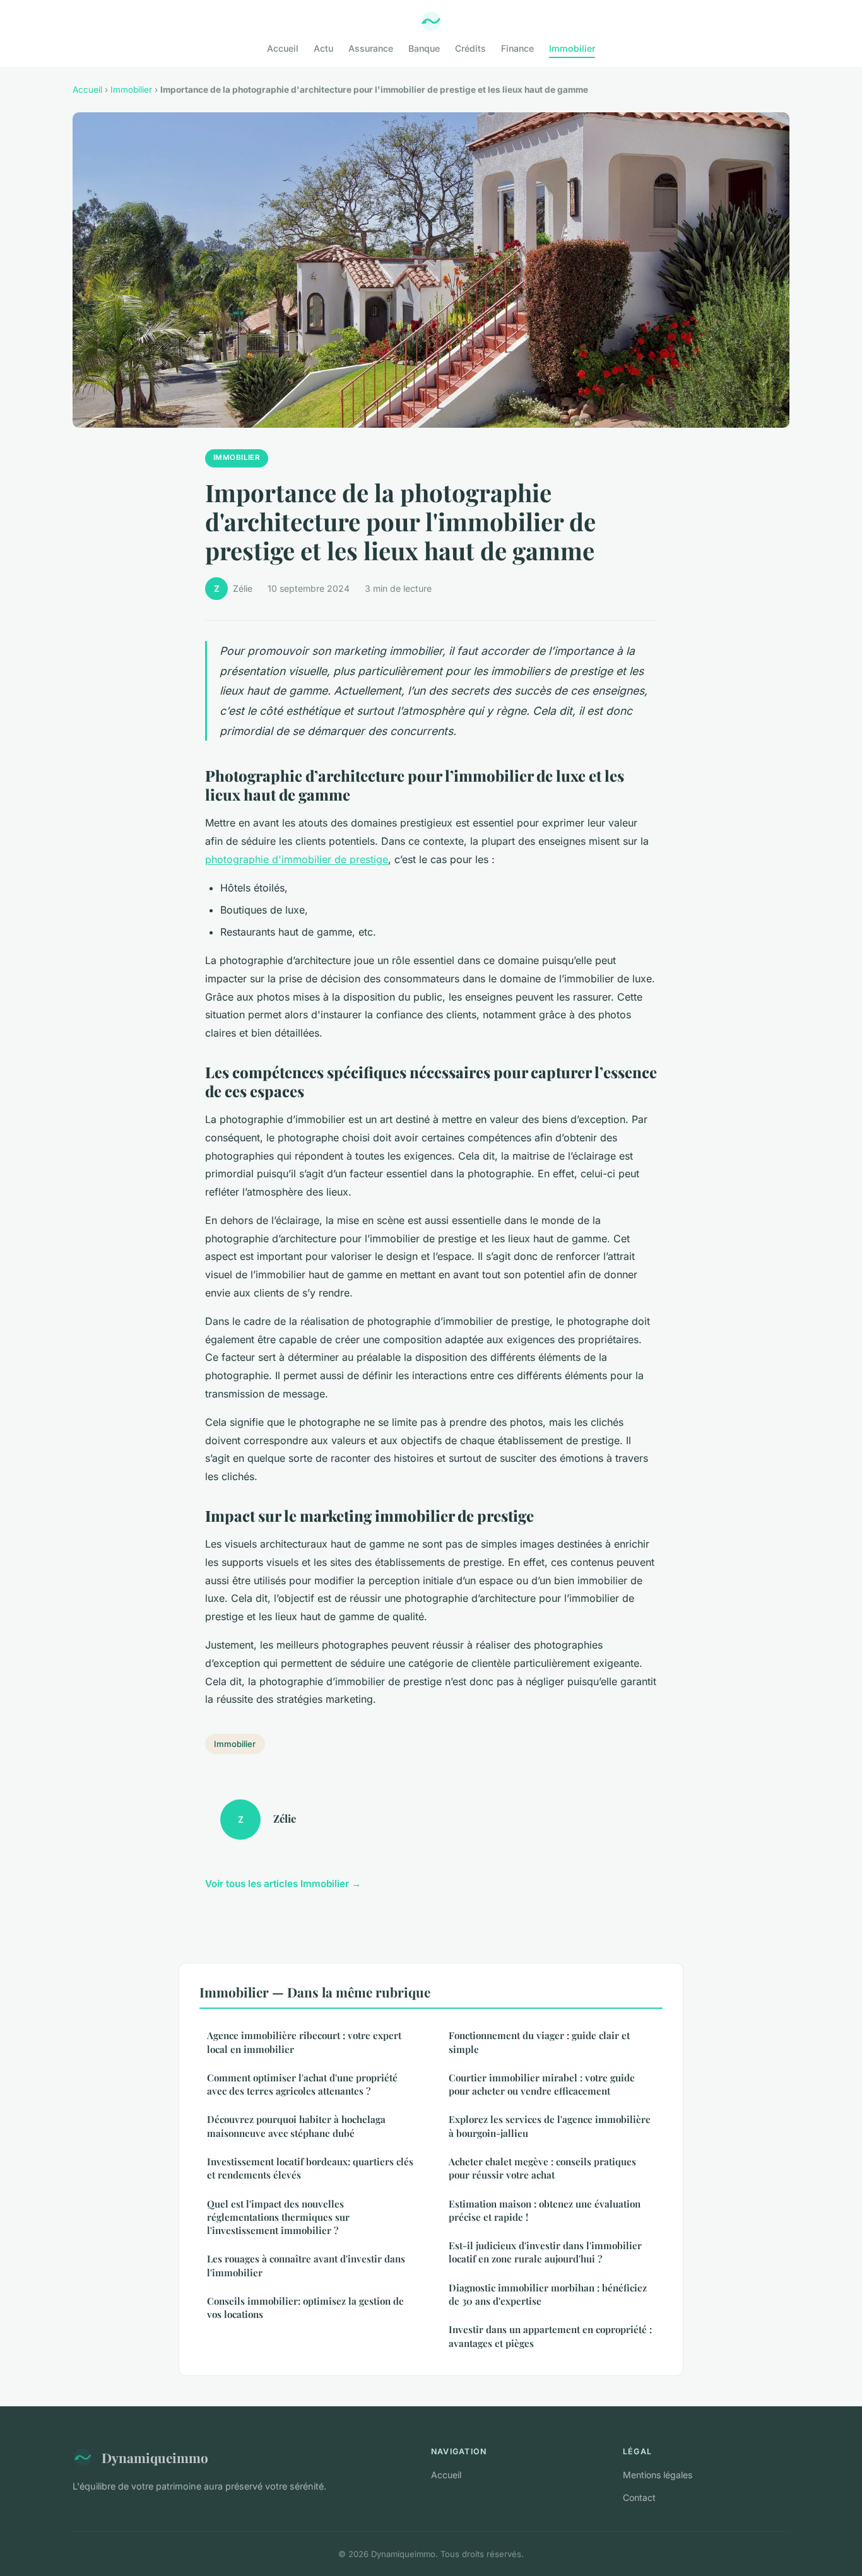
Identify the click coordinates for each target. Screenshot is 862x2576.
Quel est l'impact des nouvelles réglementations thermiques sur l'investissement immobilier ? (278, 2217)
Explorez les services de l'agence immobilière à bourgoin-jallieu (550, 2126)
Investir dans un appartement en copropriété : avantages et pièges (550, 2336)
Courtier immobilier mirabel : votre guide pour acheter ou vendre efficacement (542, 2084)
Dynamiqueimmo (155, 2457)
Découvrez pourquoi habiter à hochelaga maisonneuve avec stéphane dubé (296, 2126)
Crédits (470, 48)
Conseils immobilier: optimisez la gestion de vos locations (305, 2308)
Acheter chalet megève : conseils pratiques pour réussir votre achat (542, 2168)
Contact (639, 2497)
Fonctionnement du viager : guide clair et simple (539, 2042)
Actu (323, 48)
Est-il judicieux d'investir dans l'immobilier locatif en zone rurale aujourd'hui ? (545, 2252)
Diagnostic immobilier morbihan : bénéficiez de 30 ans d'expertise (548, 2294)
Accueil (283, 48)
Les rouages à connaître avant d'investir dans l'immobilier (306, 2265)
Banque (424, 48)
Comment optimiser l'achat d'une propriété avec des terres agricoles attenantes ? (302, 2084)
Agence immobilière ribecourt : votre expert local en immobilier (304, 2042)
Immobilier (572, 48)
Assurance (371, 48)
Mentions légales (658, 2475)
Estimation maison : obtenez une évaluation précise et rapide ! (545, 2210)
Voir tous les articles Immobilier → (283, 1884)
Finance (517, 48)
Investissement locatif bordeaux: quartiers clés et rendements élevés (310, 2168)
